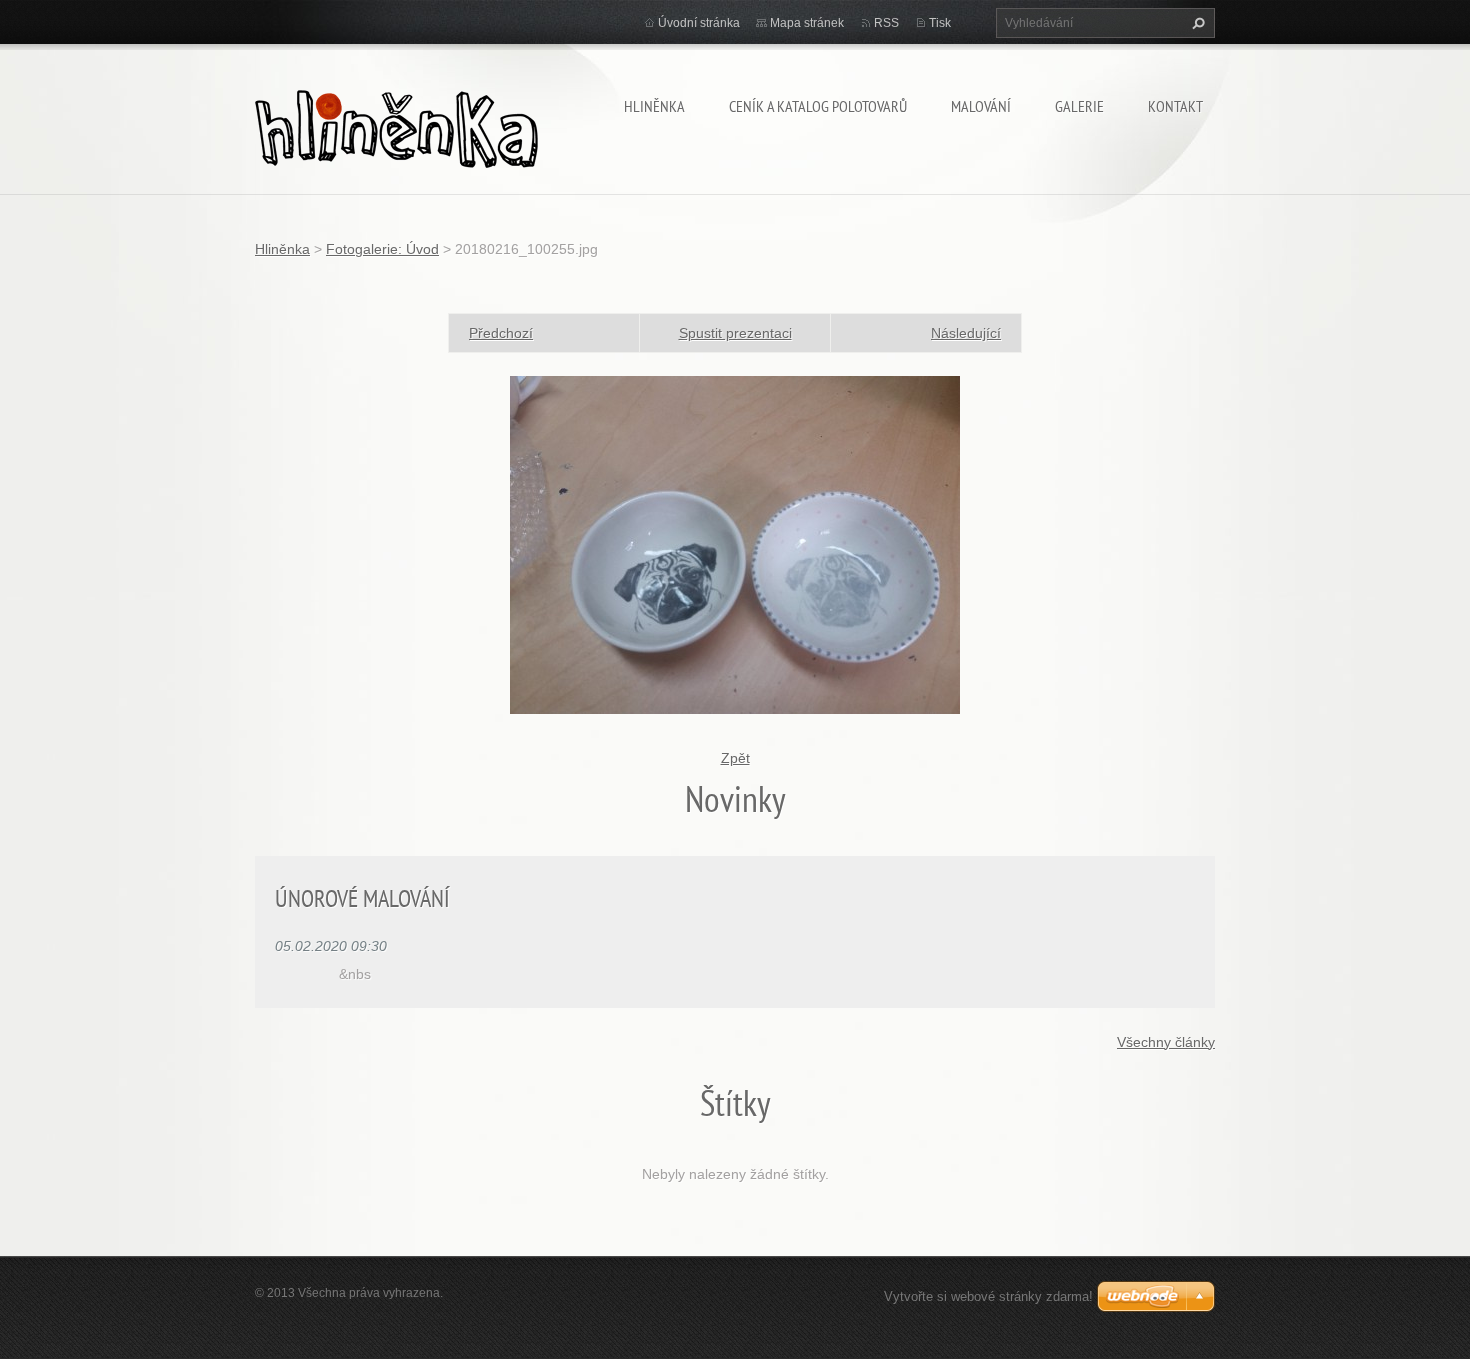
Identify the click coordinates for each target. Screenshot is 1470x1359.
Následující (966, 333)
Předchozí (501, 333)
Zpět (735, 758)
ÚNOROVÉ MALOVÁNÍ (362, 898)
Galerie (1079, 106)
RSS (886, 23)
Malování (981, 106)
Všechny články (1166, 1042)
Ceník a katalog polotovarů (818, 106)
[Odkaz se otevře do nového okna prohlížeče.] (735, 544)
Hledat (1196, 23)
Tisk (940, 23)
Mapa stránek (807, 23)
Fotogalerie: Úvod (382, 249)
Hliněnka (654, 106)
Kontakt (1175, 106)
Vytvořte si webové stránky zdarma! (988, 1296)
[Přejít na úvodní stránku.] (396, 124)
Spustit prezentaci (735, 333)
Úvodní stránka (699, 23)
